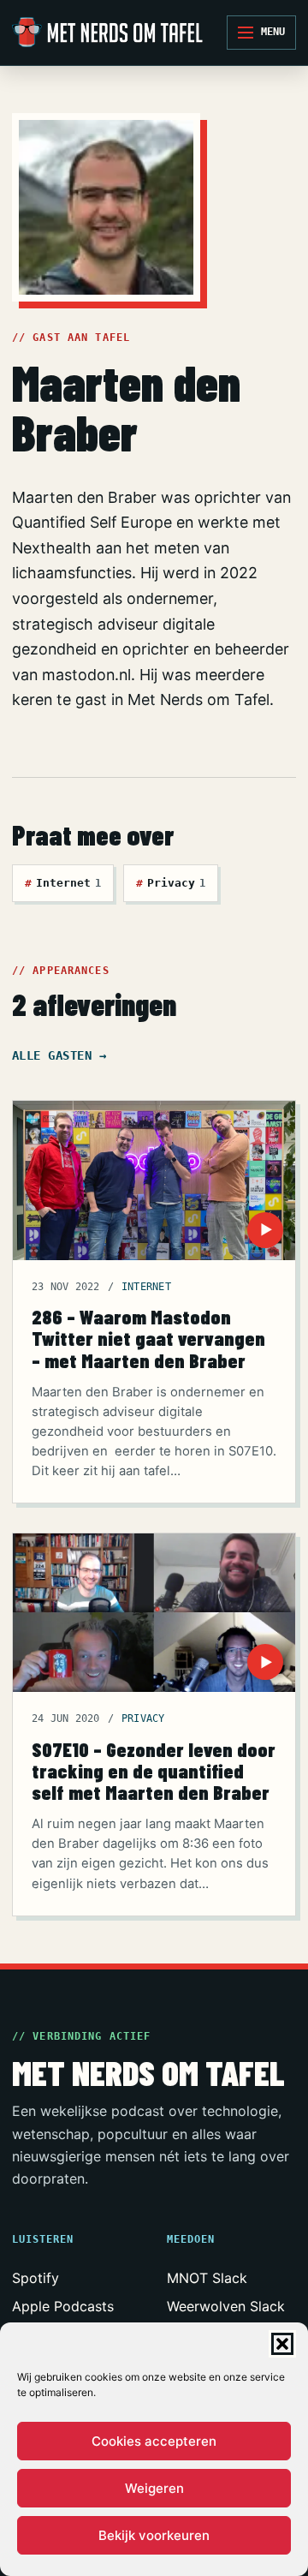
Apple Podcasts (63, 2306)
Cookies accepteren (154, 2441)
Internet (63, 883)
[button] (282, 2344)
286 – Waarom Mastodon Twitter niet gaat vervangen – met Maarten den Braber (148, 1338)
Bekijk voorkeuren (154, 2535)
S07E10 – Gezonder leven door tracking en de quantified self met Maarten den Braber (154, 1771)
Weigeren (154, 2488)
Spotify (36, 2278)
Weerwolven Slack (226, 2306)
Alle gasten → (59, 1055)
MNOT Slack (207, 2278)
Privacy (171, 883)
